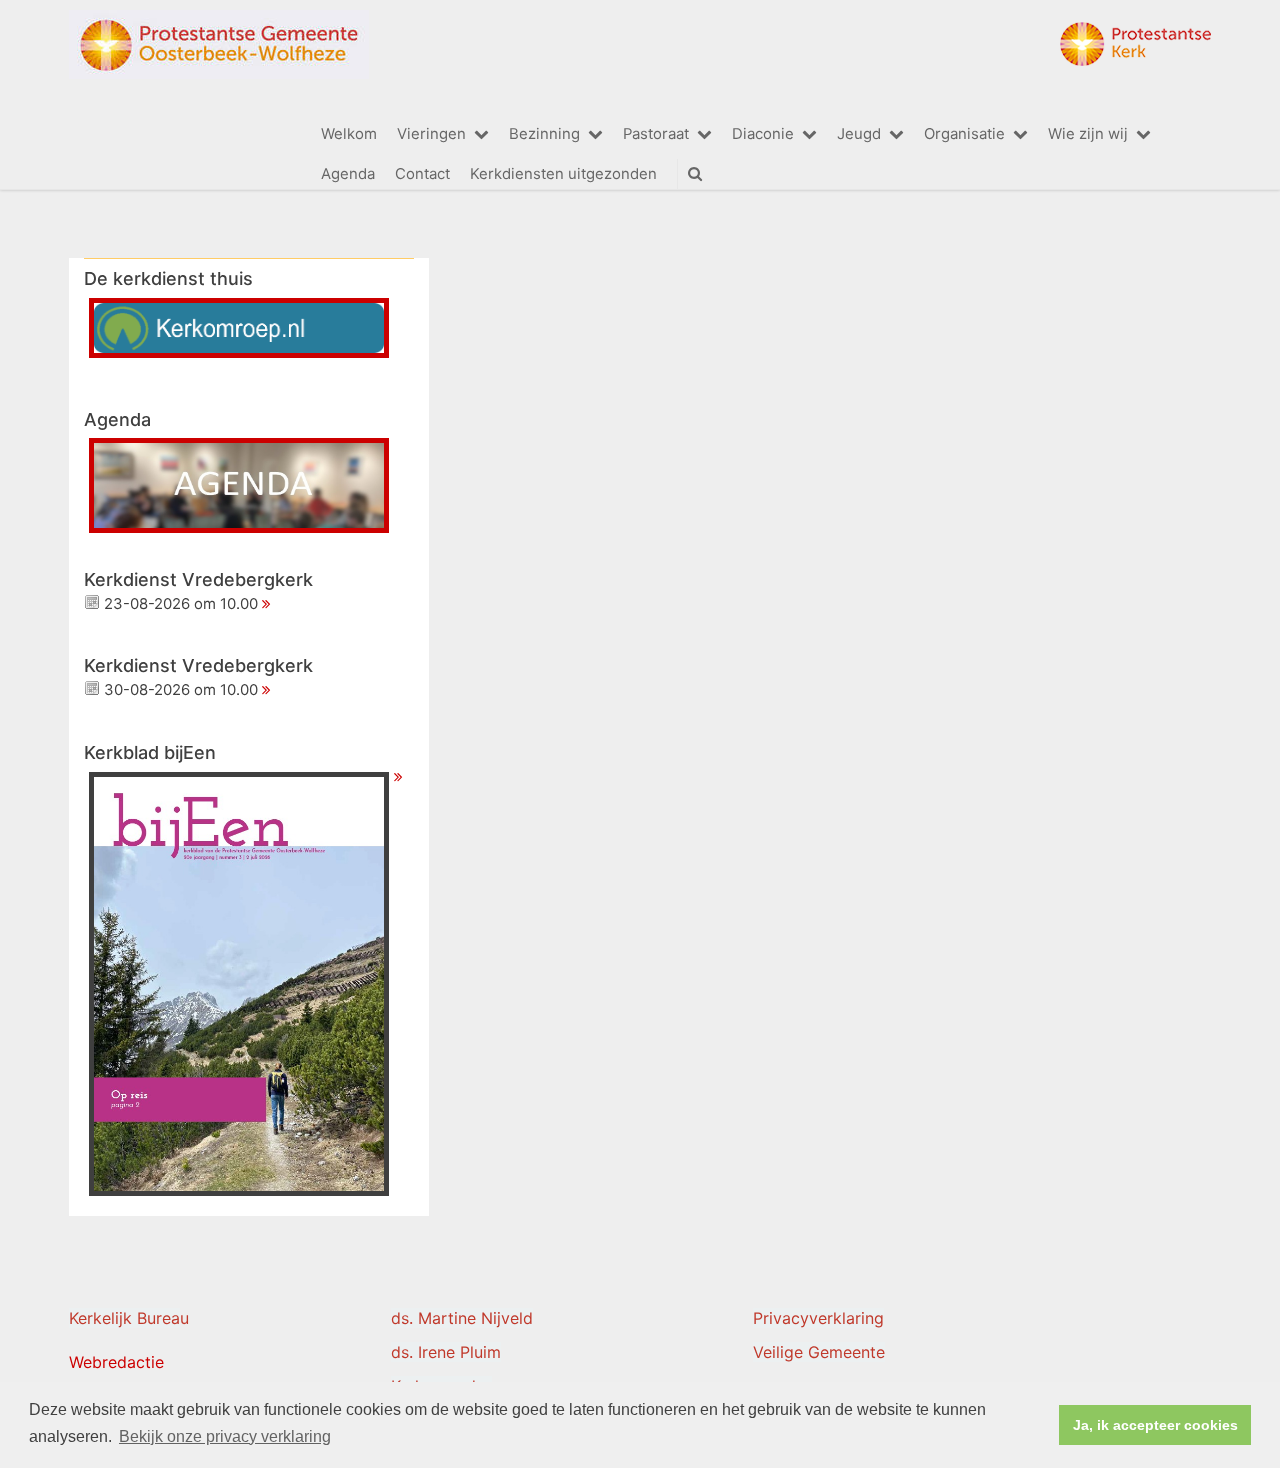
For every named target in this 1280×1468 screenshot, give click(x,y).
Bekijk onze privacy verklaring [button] (225, 1436)
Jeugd (859, 134)
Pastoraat (656, 134)
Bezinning (544, 134)
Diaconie (763, 134)
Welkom (349, 134)
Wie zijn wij (1088, 134)
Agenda (348, 174)
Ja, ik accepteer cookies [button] (1155, 1425)
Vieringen (431, 134)
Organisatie (964, 134)
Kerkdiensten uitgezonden (563, 174)
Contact (422, 174)
